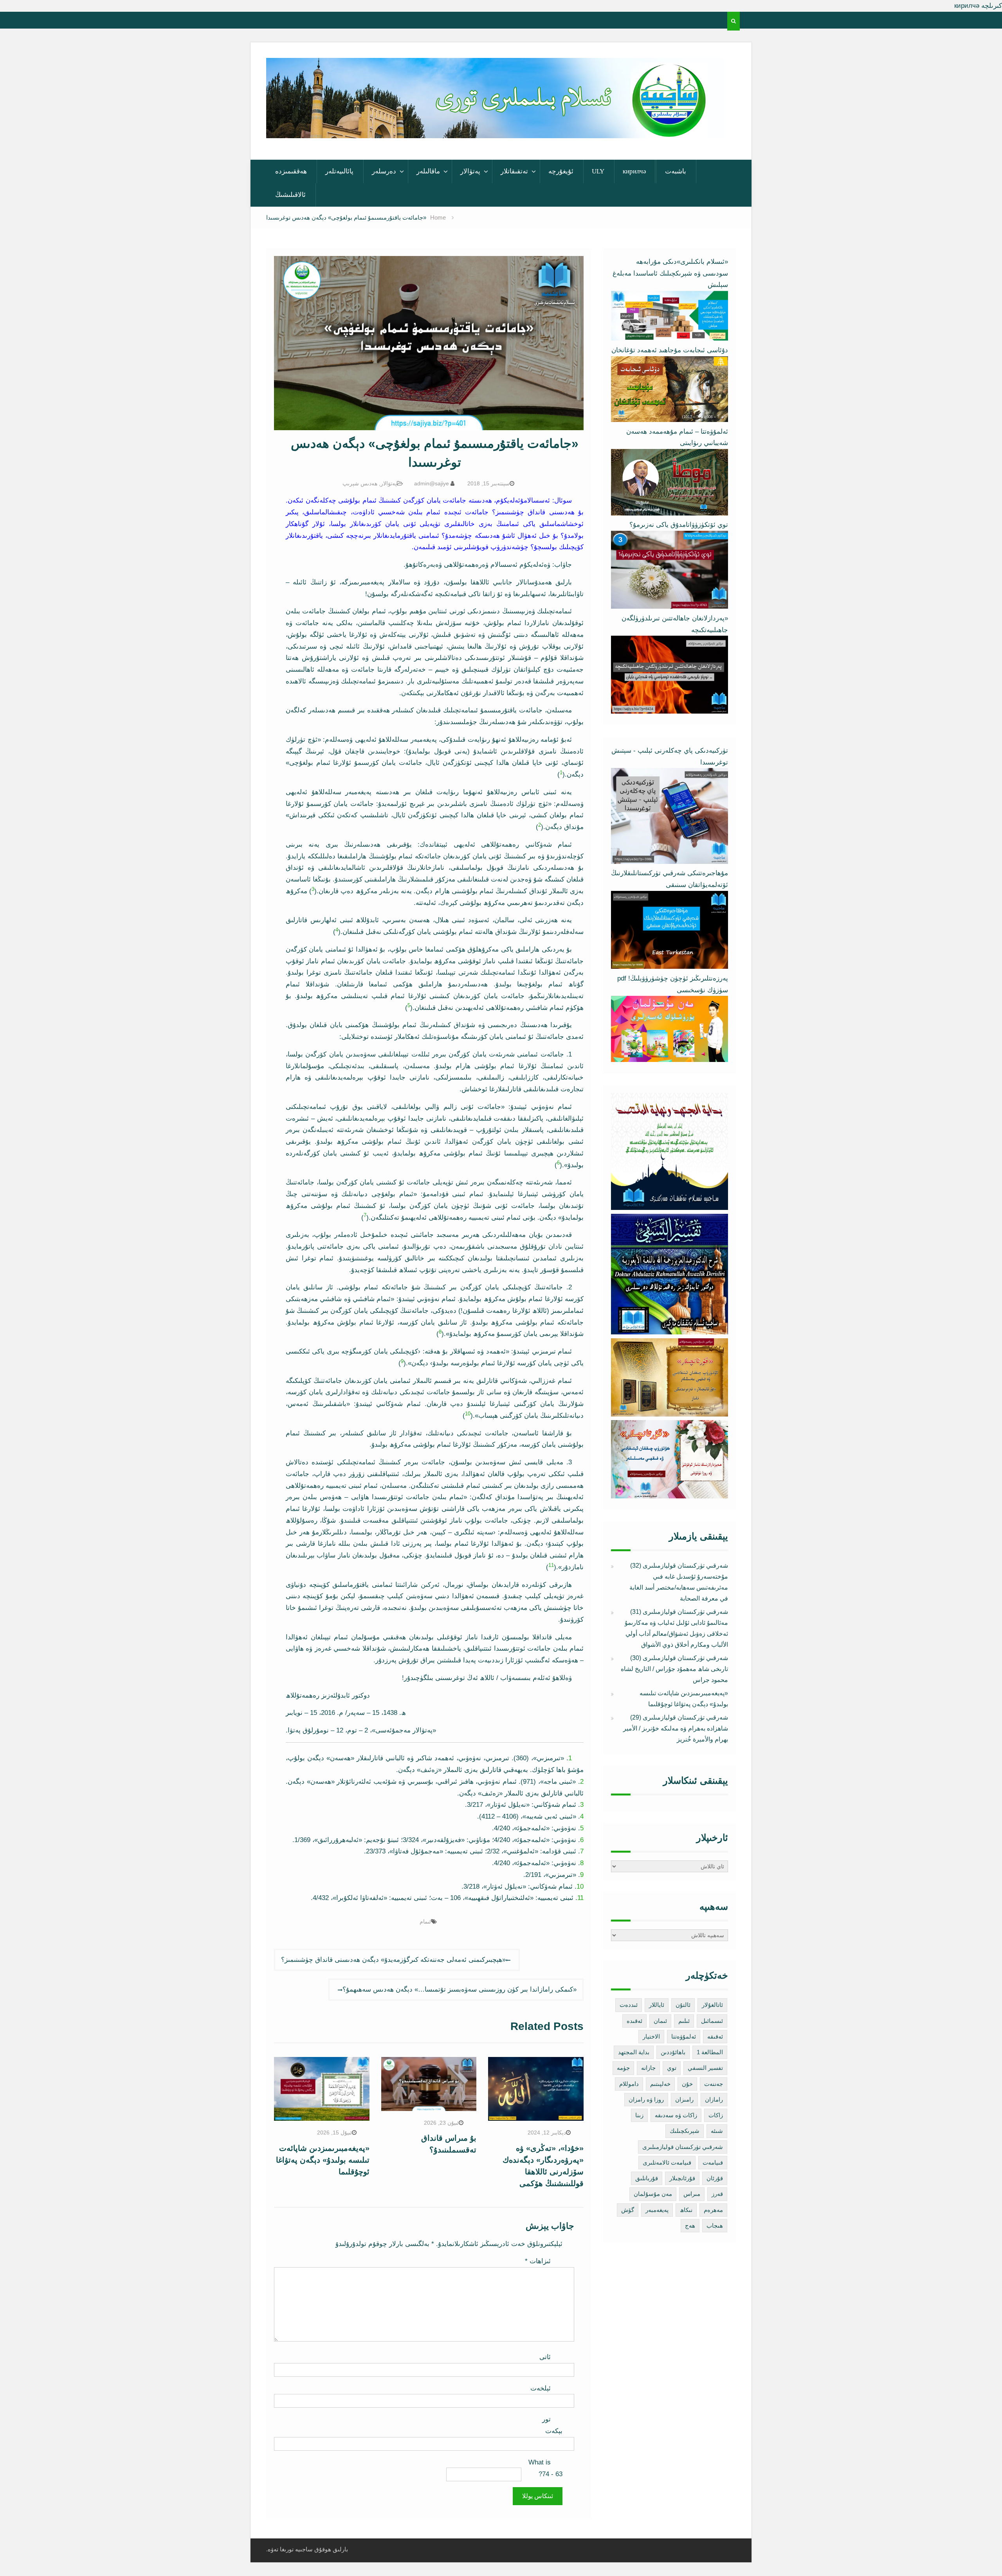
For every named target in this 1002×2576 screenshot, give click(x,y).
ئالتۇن (683, 2005)
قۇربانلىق (647, 2178)
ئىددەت (629, 2005)
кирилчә (634, 171)
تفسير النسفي (705, 2068)
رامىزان (684, 2099)
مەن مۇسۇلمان (653, 2194)
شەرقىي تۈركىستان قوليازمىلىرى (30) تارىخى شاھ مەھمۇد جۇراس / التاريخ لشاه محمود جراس (674, 1669)
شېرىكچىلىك (685, 2131)
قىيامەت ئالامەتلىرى (667, 2162)
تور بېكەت (552, 2425)
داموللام (629, 2084)
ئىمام (425, 1922)
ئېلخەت (541, 2388)
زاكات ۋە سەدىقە (676, 2115)
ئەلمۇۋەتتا (684, 2036)
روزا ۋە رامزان (646, 2099)
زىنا (639, 2115)
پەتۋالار (470, 171)
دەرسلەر (384, 171)
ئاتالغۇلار (712, 2005)
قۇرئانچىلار (682, 2178)
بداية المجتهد (634, 2052)
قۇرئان (715, 2178)
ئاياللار (657, 2005)
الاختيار (651, 2036)
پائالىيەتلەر (339, 171)
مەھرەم (713, 2210)
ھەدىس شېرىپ (360, 483)
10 (468, 1414)
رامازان (714, 2099)
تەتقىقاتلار (514, 171)
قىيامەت (713, 2162)
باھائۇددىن (673, 2052)
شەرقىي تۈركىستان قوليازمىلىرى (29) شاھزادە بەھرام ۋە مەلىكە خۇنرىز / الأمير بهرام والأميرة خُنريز (676, 1728)
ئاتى (545, 2357)
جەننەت (714, 2084)
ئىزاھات (538, 2261)
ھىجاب (715, 2225)
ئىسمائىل (712, 2021)
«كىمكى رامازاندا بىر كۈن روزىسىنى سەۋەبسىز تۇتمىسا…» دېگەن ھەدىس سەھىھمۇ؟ (460, 1989)
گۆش (628, 2210)
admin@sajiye (432, 483)
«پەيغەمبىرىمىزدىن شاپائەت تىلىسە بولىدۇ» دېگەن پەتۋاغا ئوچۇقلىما (323, 2160)
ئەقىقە (715, 2036)
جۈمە (623, 2068)
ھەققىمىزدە (291, 171)
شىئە (717, 2131)
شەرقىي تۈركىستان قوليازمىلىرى (683, 2147)
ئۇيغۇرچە (561, 171)
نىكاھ (686, 2210)
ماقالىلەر (428, 171)
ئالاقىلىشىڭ (290, 195)
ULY (598, 171)
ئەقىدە (634, 2021)
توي (672, 2068)
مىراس (692, 2194)
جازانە (648, 2068)
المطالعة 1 (710, 2052)
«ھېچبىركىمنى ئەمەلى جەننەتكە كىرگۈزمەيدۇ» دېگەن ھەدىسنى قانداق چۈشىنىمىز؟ (393, 1960)
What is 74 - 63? (545, 2468)
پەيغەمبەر (657, 2210)
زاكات (716, 2115)
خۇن (687, 2084)
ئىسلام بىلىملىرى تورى (489, 128)
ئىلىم (684, 2021)
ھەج (690, 2225)
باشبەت (676, 171)
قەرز (717, 2194)
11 (551, 1565)
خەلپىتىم (660, 2084)
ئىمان (660, 2021)
